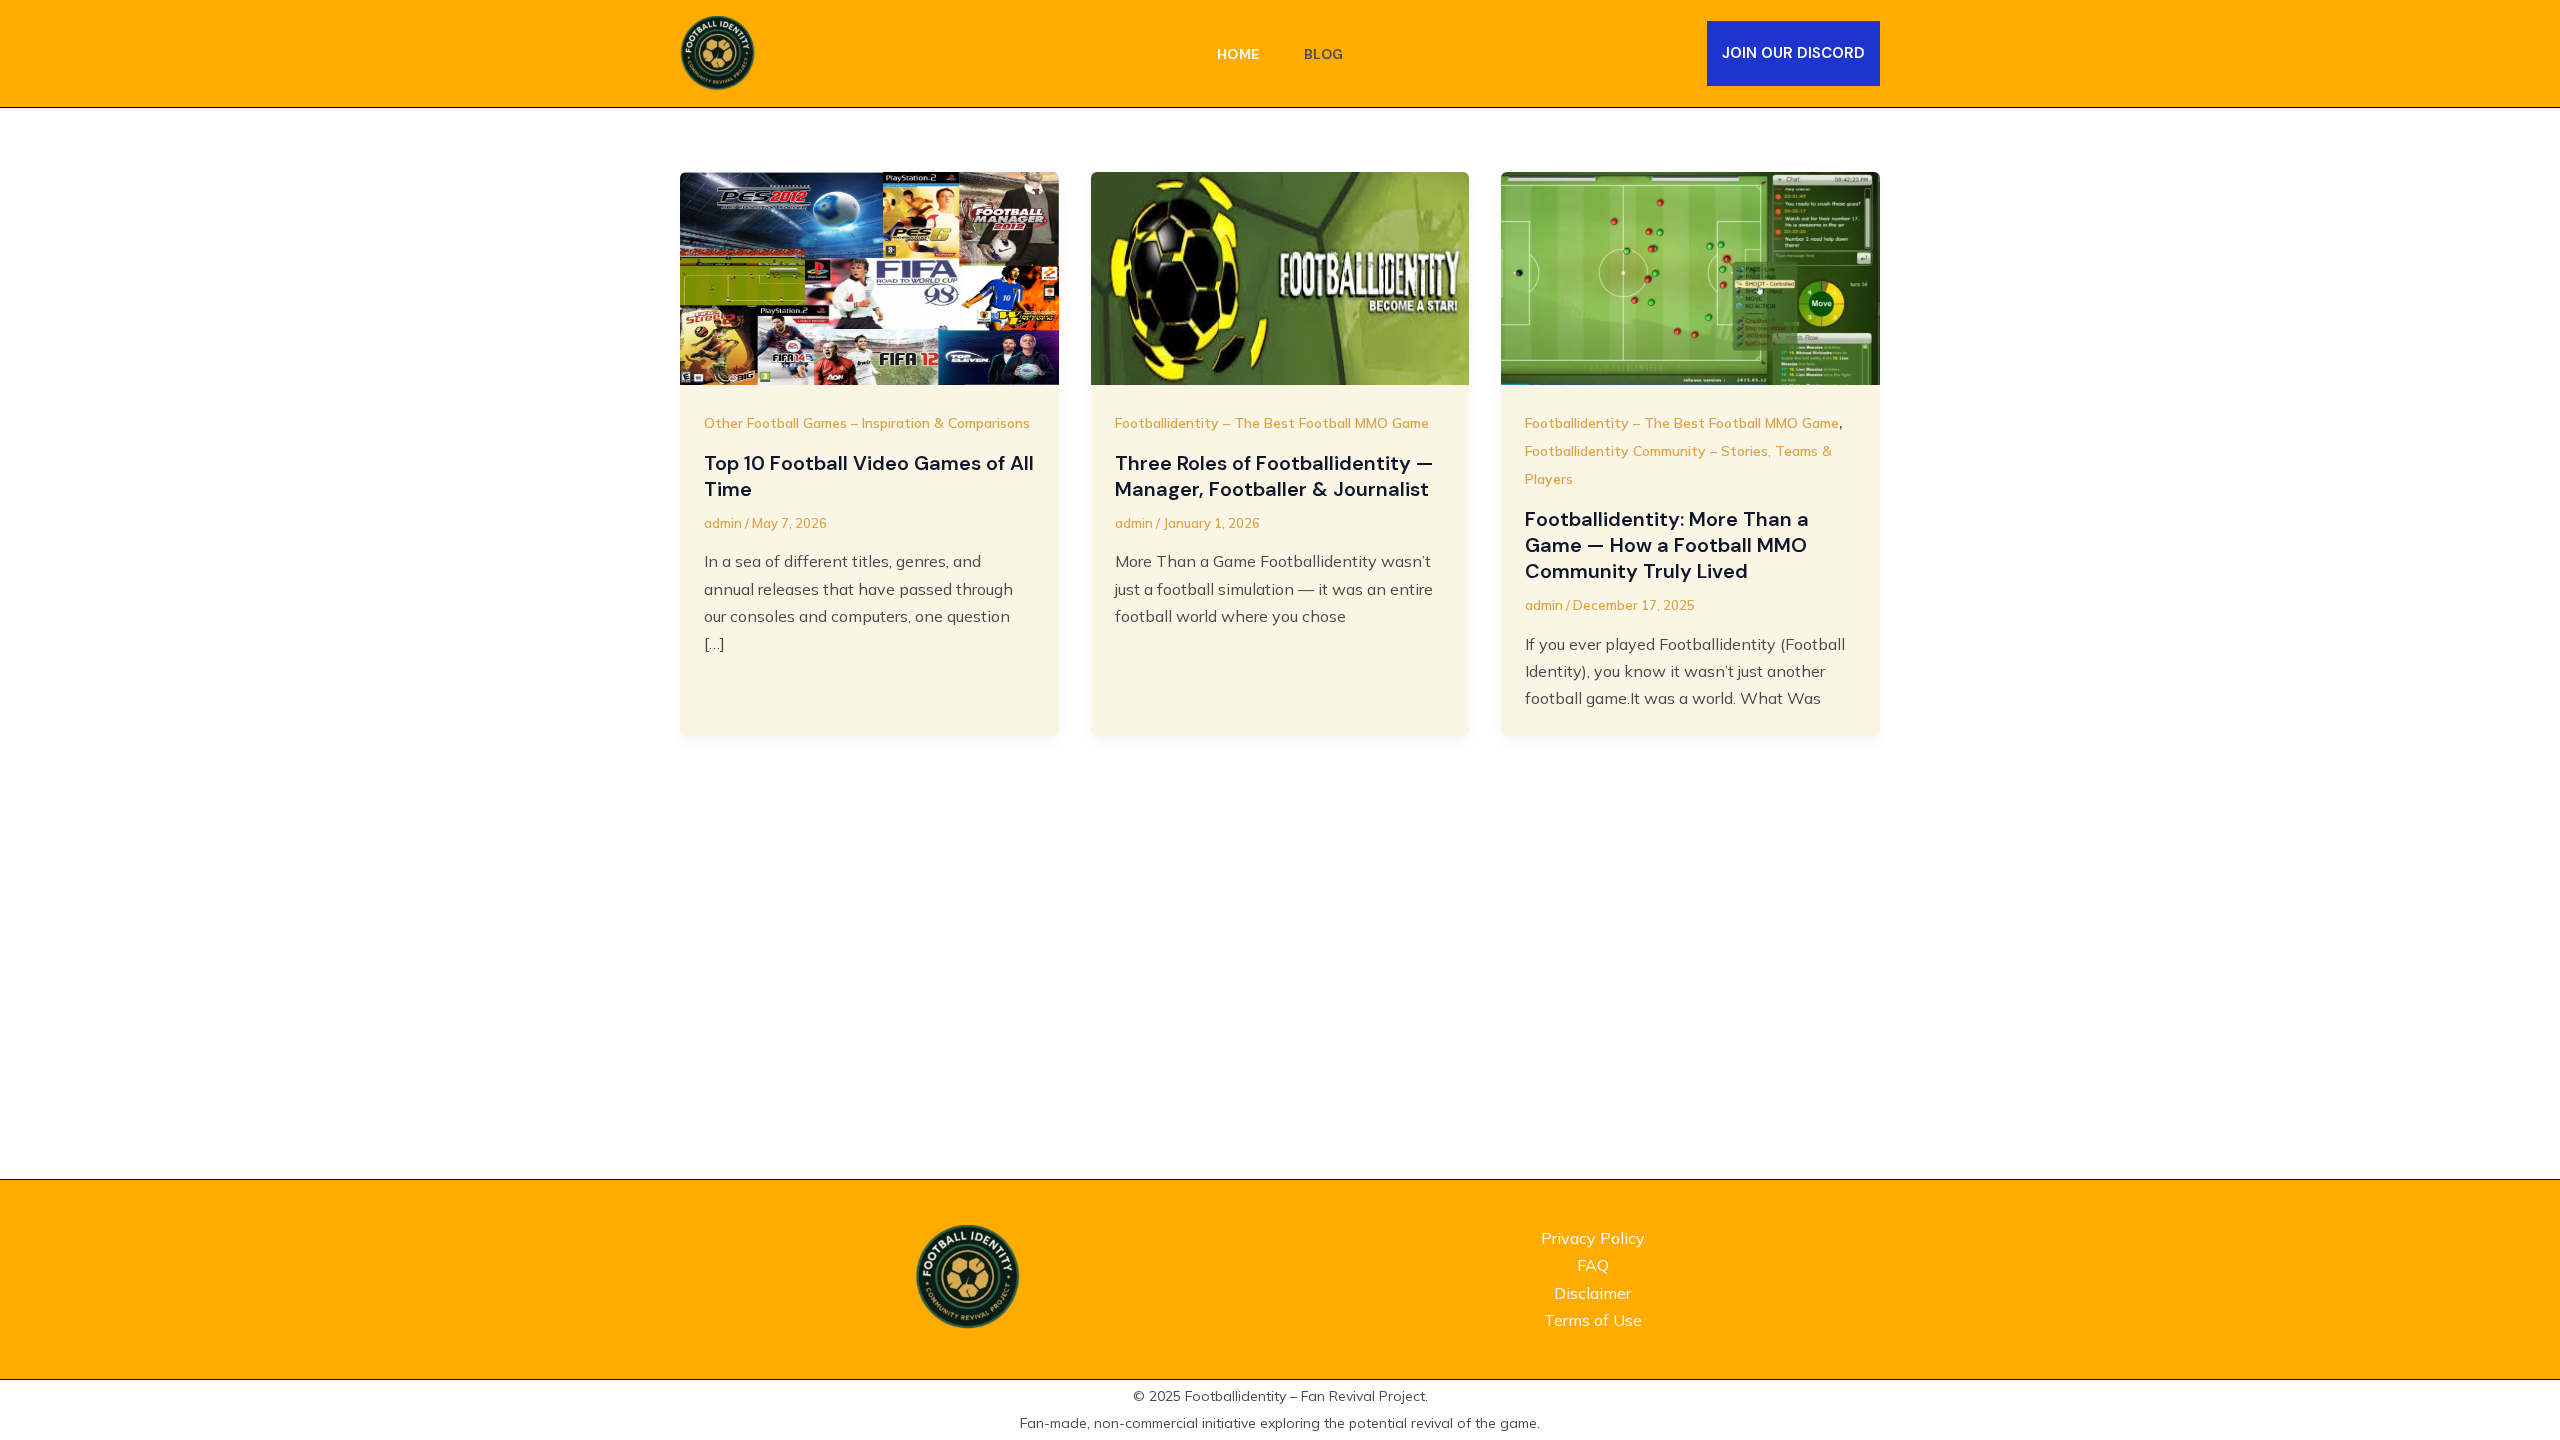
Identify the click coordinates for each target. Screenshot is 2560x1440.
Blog (1324, 54)
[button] (1793, 53)
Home (1238, 54)
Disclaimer (1592, 1293)
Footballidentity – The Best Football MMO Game (1272, 423)
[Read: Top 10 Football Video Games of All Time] (869, 276)
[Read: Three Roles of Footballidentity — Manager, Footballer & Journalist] (1280, 276)
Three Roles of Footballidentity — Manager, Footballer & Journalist (1274, 476)
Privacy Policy (1593, 1238)
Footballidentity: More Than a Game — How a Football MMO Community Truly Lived (1667, 545)
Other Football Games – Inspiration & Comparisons (867, 423)
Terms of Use (1593, 1320)
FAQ (1593, 1265)
